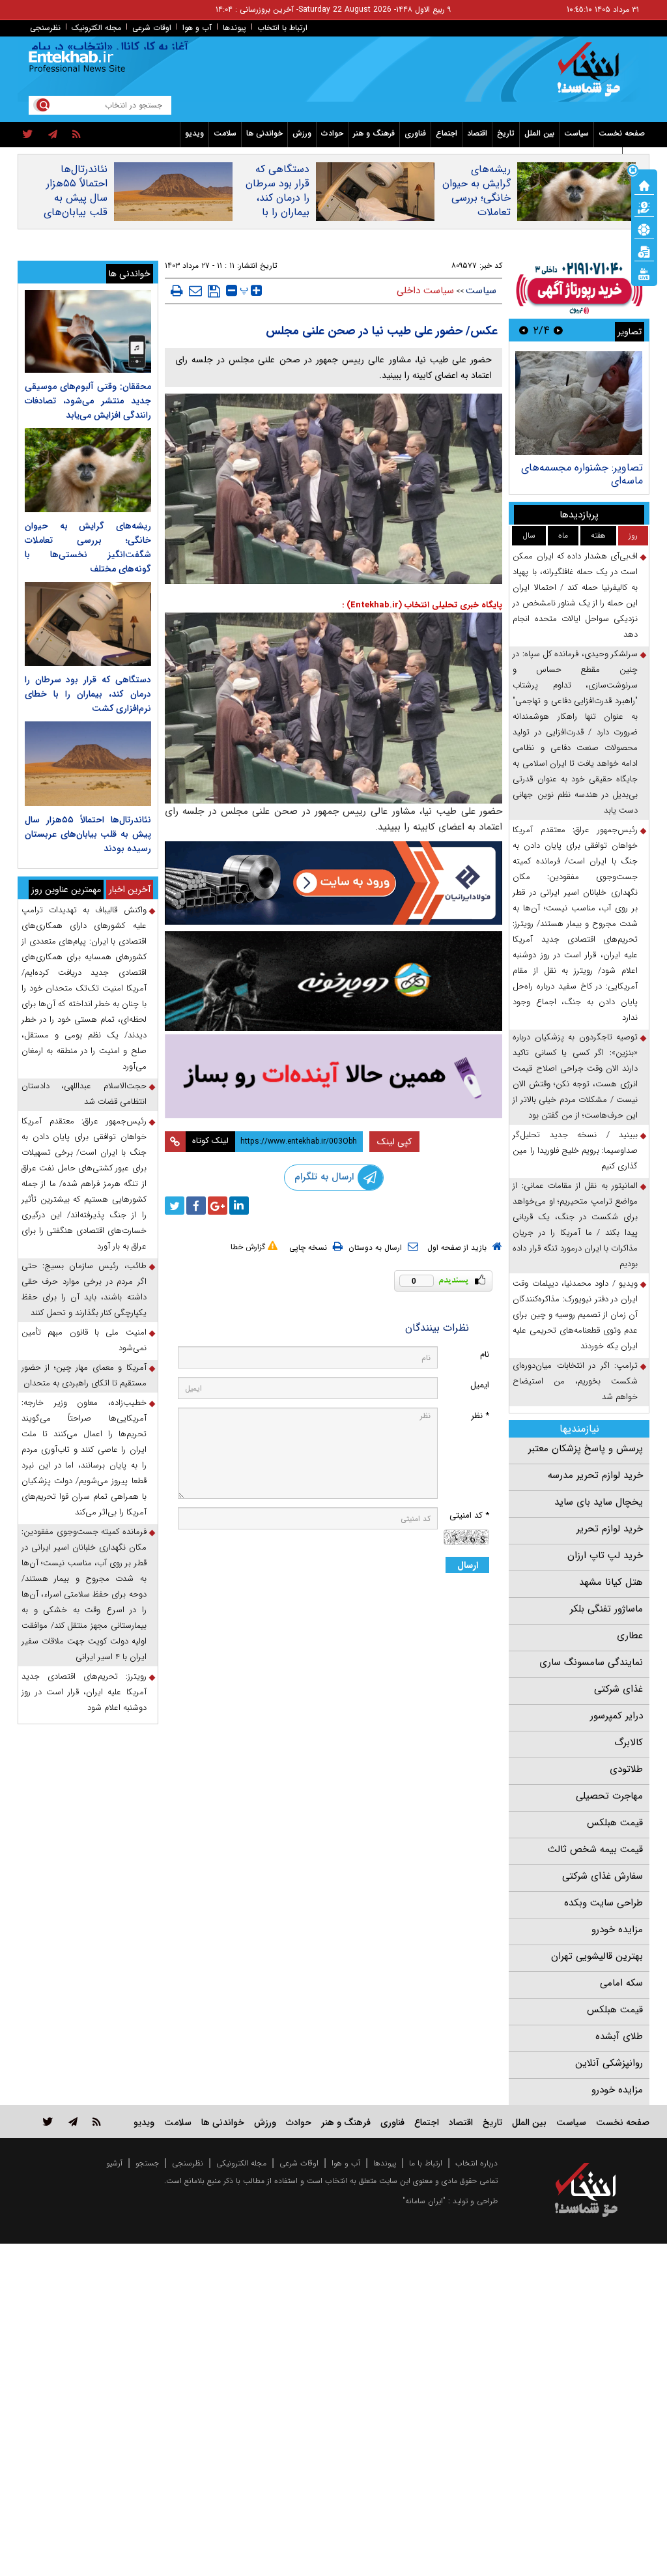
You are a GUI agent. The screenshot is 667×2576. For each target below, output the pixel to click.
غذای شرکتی (618, 1689)
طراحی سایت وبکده (603, 1903)
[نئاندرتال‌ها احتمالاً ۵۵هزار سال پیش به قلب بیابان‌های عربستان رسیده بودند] (88, 763)
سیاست (576, 133)
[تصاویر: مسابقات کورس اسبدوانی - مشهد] (579, 403)
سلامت (225, 133)
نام (485, 1354)
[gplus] (218, 1206)
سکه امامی (621, 1983)
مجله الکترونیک (96, 28)
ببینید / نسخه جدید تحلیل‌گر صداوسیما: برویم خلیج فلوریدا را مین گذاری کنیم (575, 1151)
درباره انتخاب (476, 2163)
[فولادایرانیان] (334, 883)
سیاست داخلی (425, 291)
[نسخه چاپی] (177, 291)
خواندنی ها (264, 133)
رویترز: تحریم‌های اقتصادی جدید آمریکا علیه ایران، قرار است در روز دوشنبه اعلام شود (84, 1692)
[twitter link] (48, 2121)
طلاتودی (626, 1769)
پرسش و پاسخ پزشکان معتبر (586, 1449)
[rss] (77, 135)
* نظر (480, 1416)
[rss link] (97, 2121)
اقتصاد (477, 133)
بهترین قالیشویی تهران (597, 1956)
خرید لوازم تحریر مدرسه (595, 1475)
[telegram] (53, 135)
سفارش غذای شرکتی (603, 1876)
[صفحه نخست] (644, 184)
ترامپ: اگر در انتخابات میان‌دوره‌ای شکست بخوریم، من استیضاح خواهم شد (575, 1381)
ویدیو (194, 133)
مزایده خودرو (617, 1930)
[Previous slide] (558, 330)
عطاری (630, 1636)
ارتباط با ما (426, 2163)
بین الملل (539, 133)
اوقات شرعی (152, 28)
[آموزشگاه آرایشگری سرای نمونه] (334, 1077)
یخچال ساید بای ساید (599, 1502)
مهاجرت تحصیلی (609, 1796)
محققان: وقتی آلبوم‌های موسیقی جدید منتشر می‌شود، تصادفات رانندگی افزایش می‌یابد (88, 401)
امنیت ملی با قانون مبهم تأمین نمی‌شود (84, 1340)
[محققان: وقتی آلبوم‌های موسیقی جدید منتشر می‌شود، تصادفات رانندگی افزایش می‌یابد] (88, 331)
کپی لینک (394, 1142)
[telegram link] (73, 2121)
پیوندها (234, 28)
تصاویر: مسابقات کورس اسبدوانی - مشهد (593, 474)
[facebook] (196, 1206)
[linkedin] (239, 1206)
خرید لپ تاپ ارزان (605, 1556)
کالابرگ (629, 1743)
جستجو (147, 2163)
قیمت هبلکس (615, 1823)
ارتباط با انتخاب (282, 28)
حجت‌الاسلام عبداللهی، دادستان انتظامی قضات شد (84, 1094)
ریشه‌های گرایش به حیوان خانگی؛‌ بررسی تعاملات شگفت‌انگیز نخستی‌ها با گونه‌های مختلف (476, 212)
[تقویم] (644, 251)
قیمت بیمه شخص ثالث (595, 1849)
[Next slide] (524, 330)
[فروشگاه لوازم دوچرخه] (334, 981)
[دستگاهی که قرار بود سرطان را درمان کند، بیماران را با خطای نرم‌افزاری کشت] (88, 624)
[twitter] (28, 135)
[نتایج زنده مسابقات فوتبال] (644, 273)
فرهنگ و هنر (374, 133)
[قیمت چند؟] (644, 207)
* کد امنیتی (469, 1515)
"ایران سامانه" (424, 2201)
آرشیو (114, 2163)
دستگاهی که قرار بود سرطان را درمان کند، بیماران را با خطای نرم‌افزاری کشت (276, 205)
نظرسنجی (45, 28)
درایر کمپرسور (617, 1716)
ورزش (302, 133)
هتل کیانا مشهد (611, 1582)
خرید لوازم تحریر (610, 1529)
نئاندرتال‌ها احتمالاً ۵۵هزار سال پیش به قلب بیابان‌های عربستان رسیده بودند (76, 205)
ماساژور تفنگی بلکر (606, 1609)
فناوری (415, 133)
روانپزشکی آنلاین (609, 2063)
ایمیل (480, 1385)
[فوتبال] (644, 229)
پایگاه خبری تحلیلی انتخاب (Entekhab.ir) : (422, 605)
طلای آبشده (619, 2036)
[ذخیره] (214, 291)
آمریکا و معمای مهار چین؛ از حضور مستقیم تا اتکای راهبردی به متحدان (84, 1375)
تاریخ (506, 133)
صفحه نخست (622, 133)
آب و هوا (197, 28)
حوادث (332, 133)
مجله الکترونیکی (241, 2163)
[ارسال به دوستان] (195, 291)
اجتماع (447, 133)
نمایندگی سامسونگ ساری (591, 1662)
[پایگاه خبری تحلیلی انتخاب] (592, 76)
